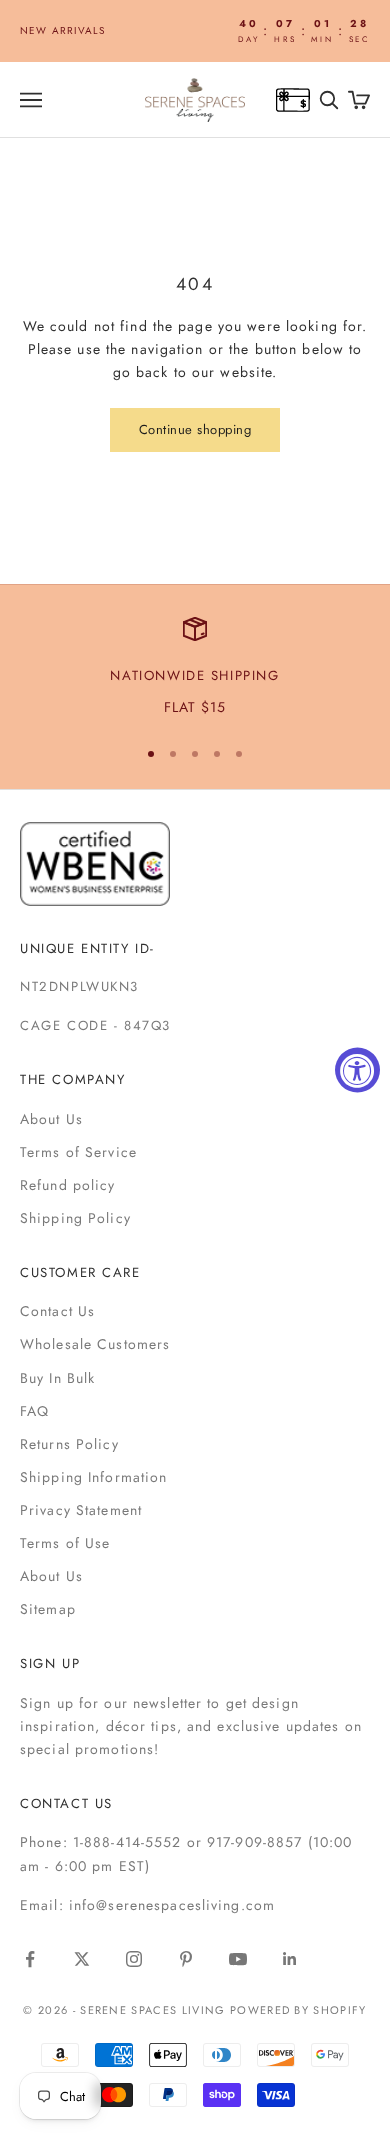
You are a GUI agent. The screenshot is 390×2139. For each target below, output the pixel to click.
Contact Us (57, 1311)
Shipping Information (93, 1477)
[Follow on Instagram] (134, 1959)
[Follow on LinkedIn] (290, 1959)
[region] (195, 668)
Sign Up (50, 1663)
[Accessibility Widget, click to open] (357, 1069)
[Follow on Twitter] (82, 1959)
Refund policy (68, 1185)
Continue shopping (195, 429)
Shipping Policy (75, 1218)
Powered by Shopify (298, 2010)
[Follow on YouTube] (238, 1959)
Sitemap (48, 1609)
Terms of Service (78, 1152)
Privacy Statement (81, 1510)
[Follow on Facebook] (30, 1959)
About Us (51, 1119)
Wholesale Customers (95, 1344)
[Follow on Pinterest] (186, 1959)
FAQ (34, 1411)
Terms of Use (65, 1543)
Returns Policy (69, 1444)
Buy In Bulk (57, 1378)
